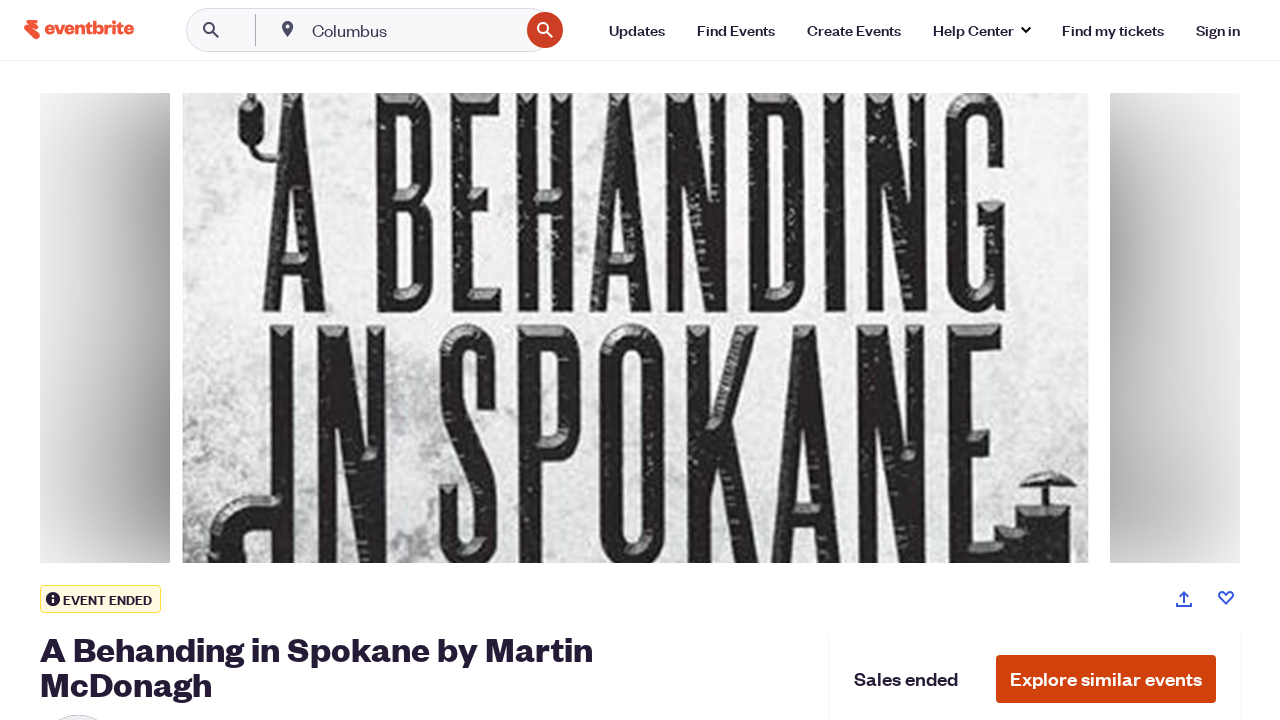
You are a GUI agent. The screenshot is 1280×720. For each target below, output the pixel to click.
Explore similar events (1106, 678)
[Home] (79, 29)
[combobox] (413, 30)
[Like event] (1226, 598)
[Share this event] (1184, 599)
